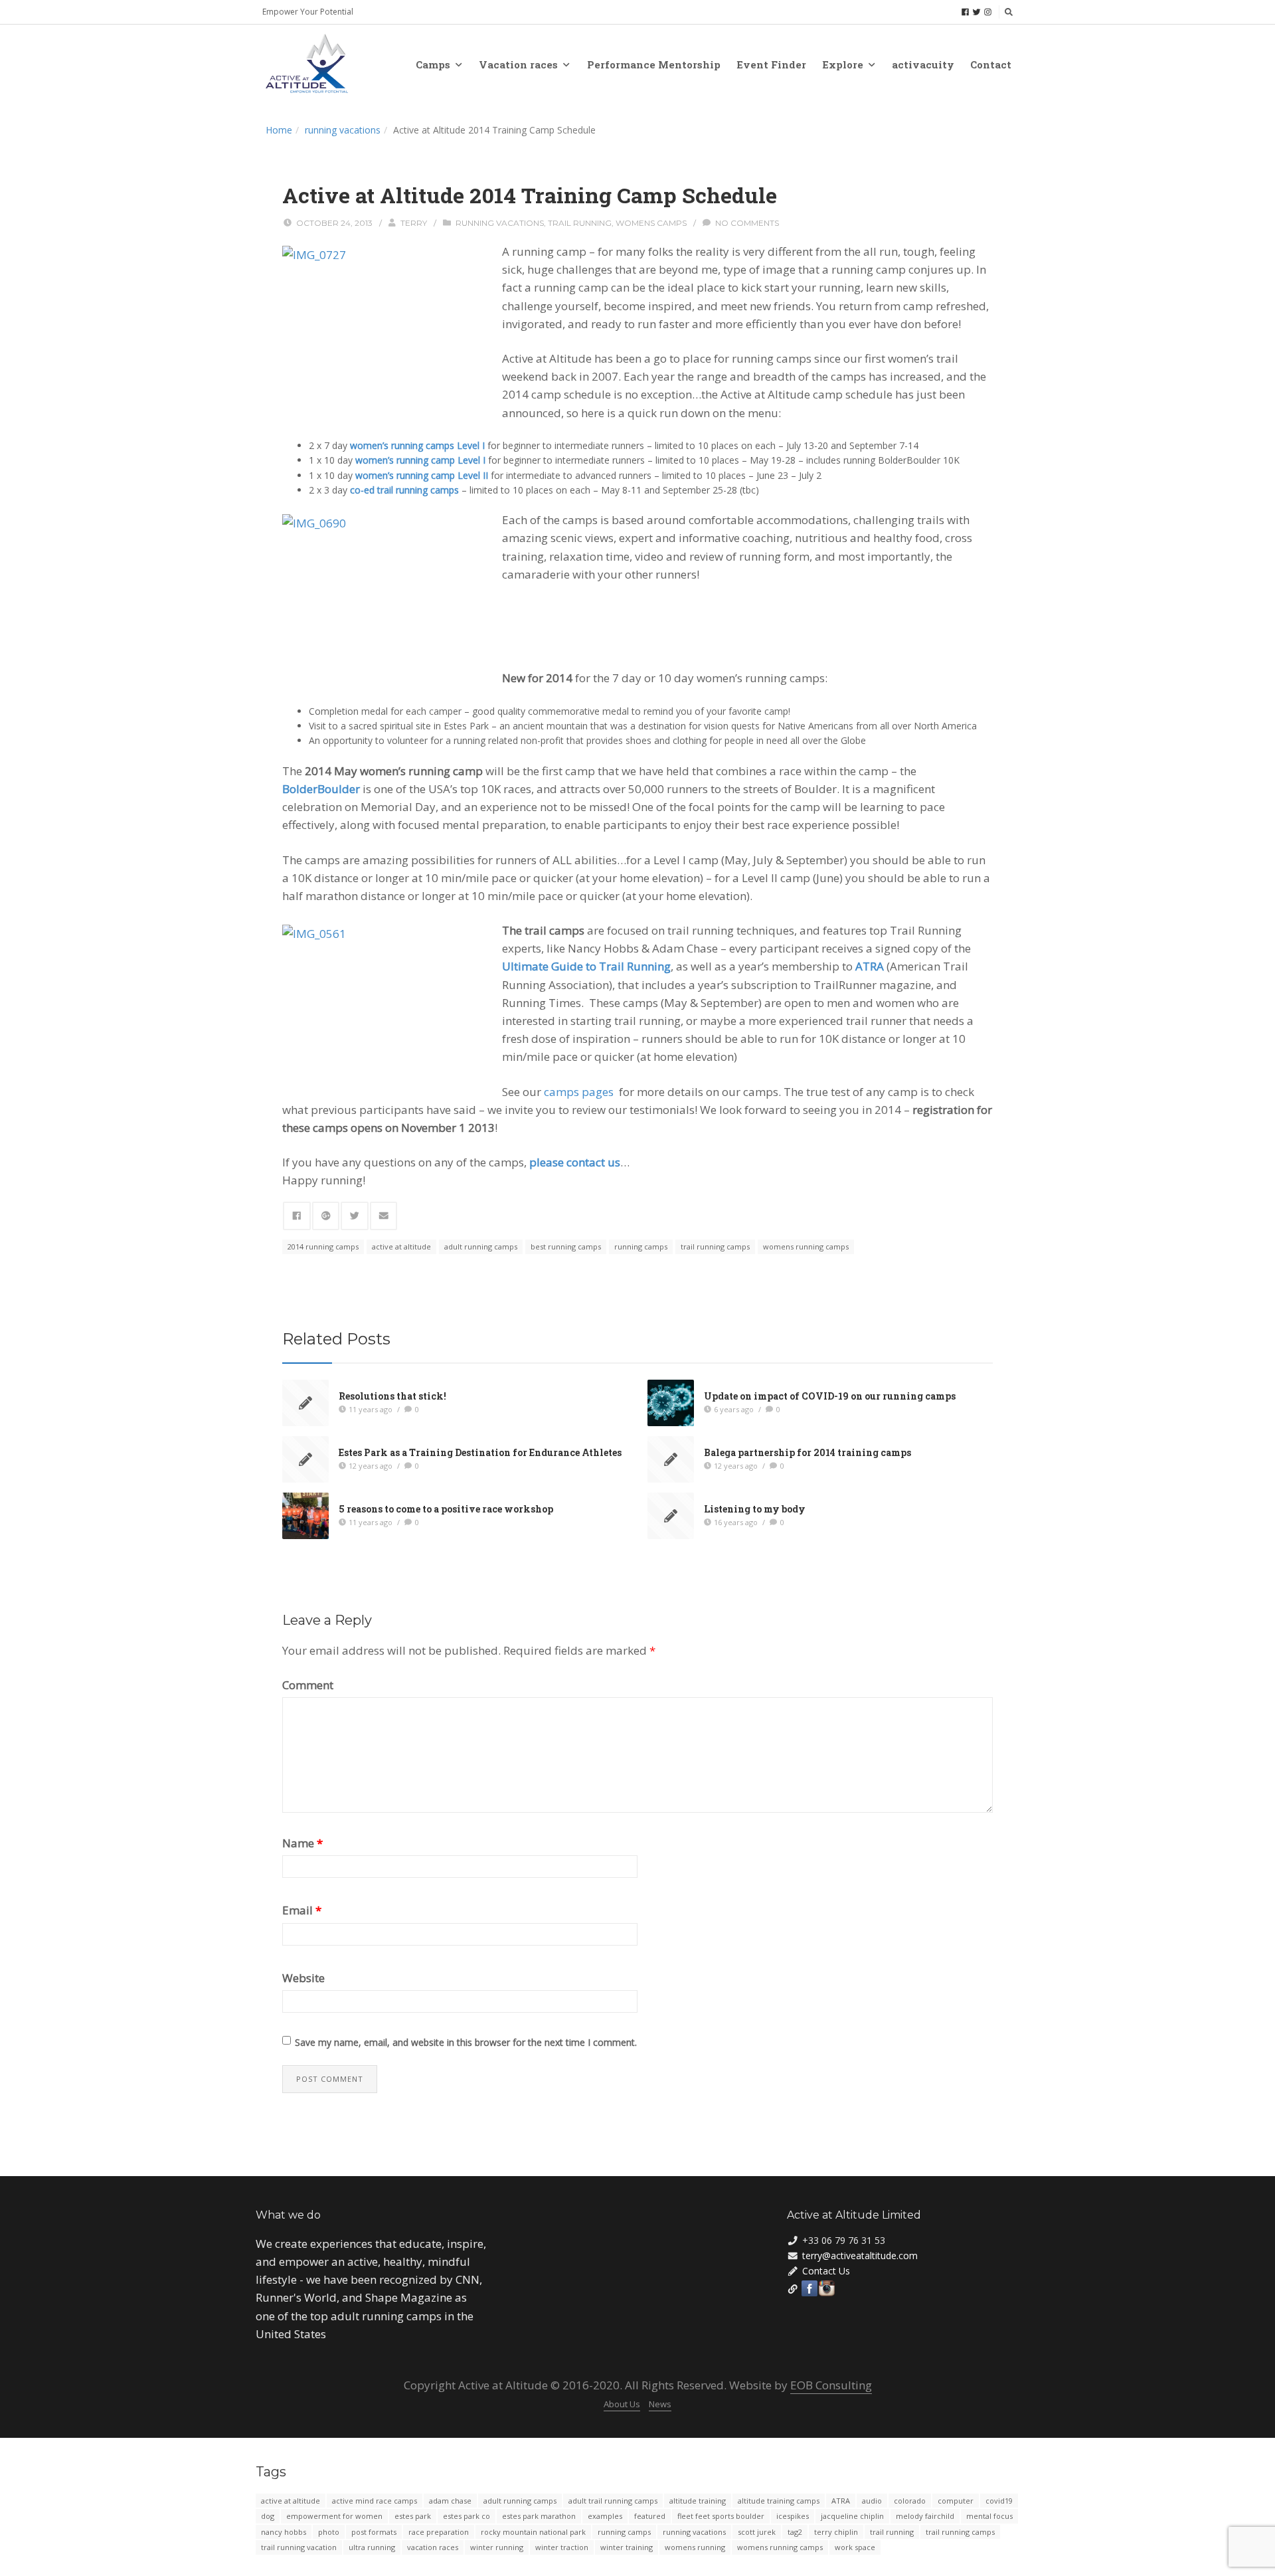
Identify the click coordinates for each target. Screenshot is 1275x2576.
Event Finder (771, 64)
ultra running (372, 2547)
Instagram (827, 2288)
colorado (910, 2501)
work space (855, 2547)
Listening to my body (755, 1509)
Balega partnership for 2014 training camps (807, 1452)
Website (303, 1978)
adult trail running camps (613, 2501)
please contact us (575, 1162)
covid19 (999, 2501)
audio (872, 2501)
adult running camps (481, 1246)
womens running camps (806, 1246)
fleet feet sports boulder (721, 2516)
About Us (622, 2404)
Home (279, 130)
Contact (991, 64)
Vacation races (518, 64)
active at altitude (401, 1246)
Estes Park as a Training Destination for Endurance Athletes (480, 1452)
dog (268, 2516)
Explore (843, 64)
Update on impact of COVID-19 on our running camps (830, 1396)
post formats (374, 2532)
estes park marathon (539, 2516)
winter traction (562, 2547)
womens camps (651, 223)
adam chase (450, 2501)
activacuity (923, 64)
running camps (641, 1246)
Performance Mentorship (654, 64)
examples (605, 2516)
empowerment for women (334, 2516)
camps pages (579, 1092)
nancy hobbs (284, 2532)
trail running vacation (299, 2547)
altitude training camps (779, 2501)
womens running (695, 2547)
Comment (308, 1685)
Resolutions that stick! (392, 1396)
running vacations (343, 130)
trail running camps (715, 1246)
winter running (497, 2547)
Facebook (809, 2288)
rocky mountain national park (533, 2532)
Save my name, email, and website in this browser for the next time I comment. (466, 2042)
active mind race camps (375, 2501)
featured (650, 2516)
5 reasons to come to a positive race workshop (446, 1509)
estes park (413, 2516)
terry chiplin (836, 2532)
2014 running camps (323, 1246)
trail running (580, 223)
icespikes (793, 2516)
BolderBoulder (321, 789)
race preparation (439, 2532)
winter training (627, 2547)
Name (302, 1843)
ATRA (841, 2501)
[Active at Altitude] (307, 64)
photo (329, 2532)
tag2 (795, 2532)
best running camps (566, 1246)
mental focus (989, 2516)
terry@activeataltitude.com (860, 2255)
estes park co (467, 2516)
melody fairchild (925, 2516)
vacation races (433, 2547)
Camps (433, 64)
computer (956, 2501)
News (660, 2404)
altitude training (698, 2501)
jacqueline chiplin (852, 2516)
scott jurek (757, 2532)
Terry (414, 223)
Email (302, 1910)
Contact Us (826, 2271)
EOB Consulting (831, 2385)
